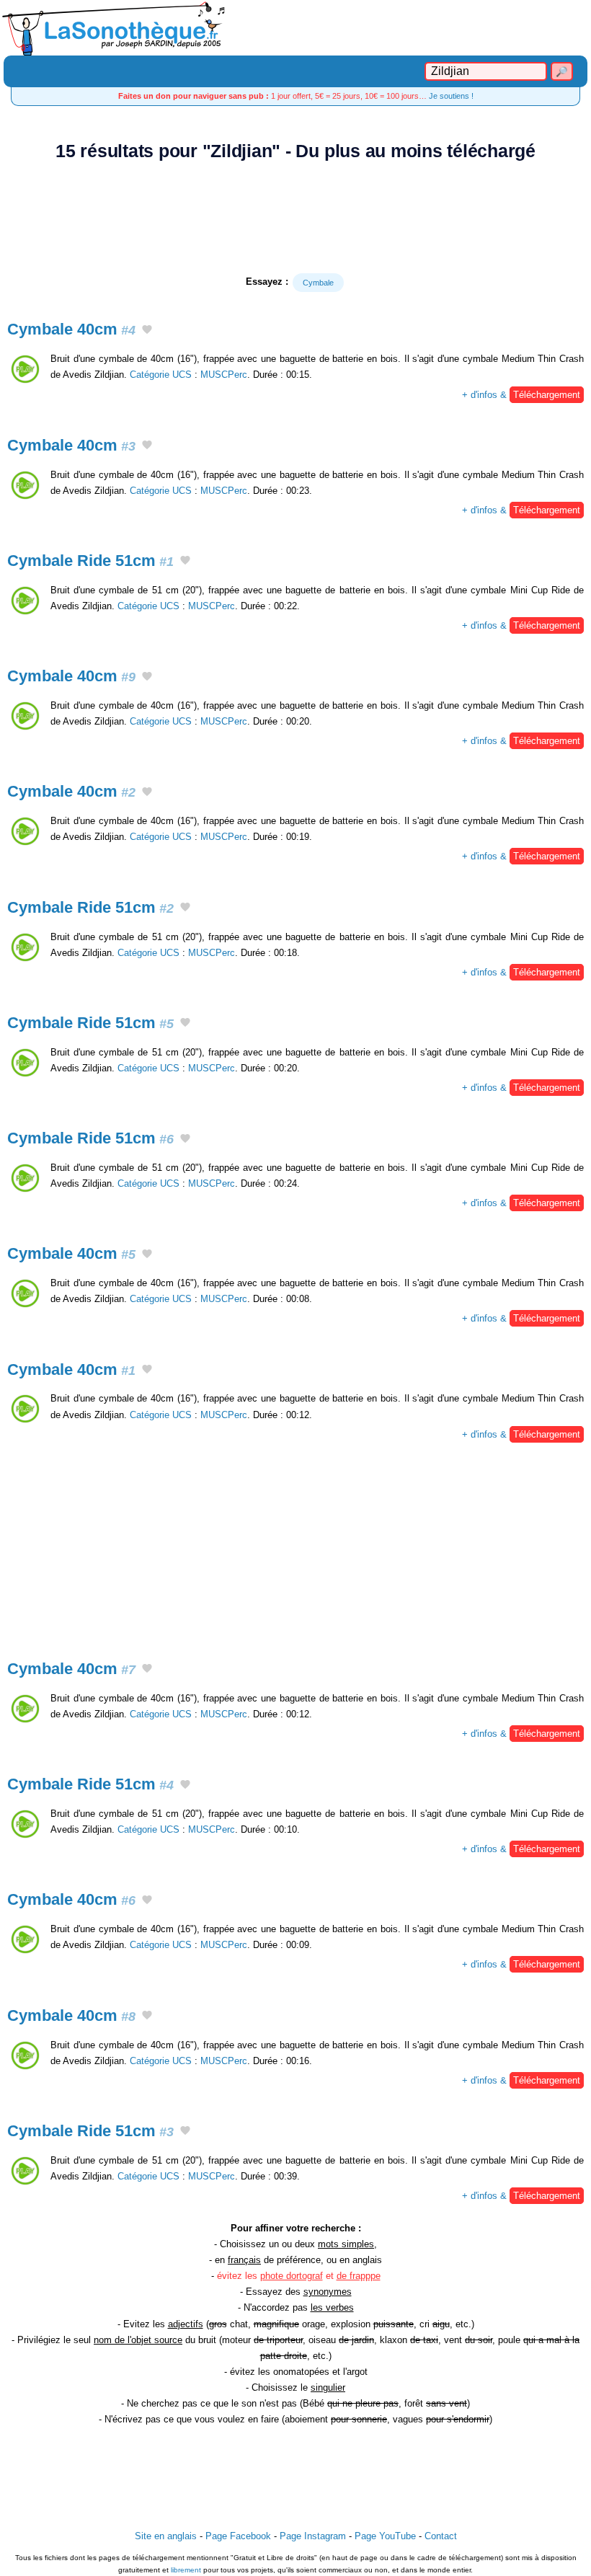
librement (186, 2570)
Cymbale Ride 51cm (90, 561)
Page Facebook (238, 2536)
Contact (441, 2536)
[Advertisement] (295, 217)
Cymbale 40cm (71, 329)
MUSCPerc (224, 375)
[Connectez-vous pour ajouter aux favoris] (147, 331)
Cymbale (318, 283)
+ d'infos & (521, 395)
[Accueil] (295, 28)
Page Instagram (313, 2536)
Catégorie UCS (161, 375)
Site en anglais (166, 2536)
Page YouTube (385, 2536)
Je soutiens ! (451, 96)
